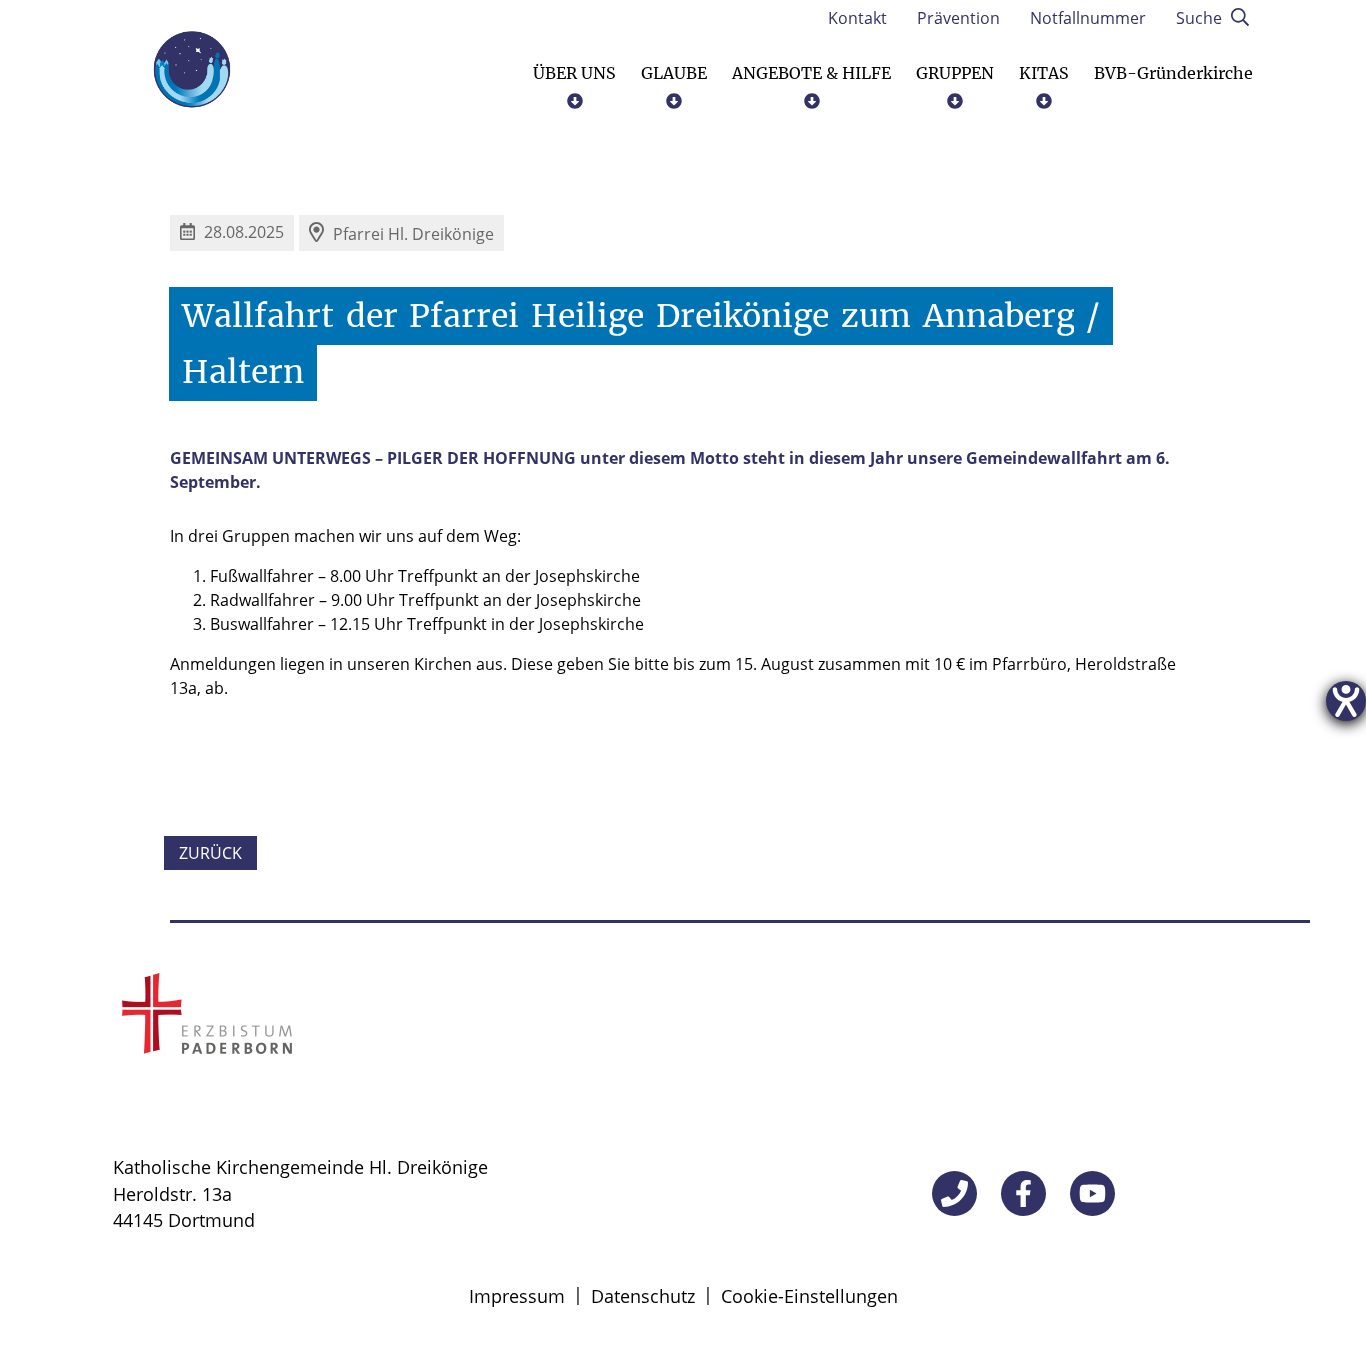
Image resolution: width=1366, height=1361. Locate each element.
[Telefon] (954, 1193)
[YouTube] (1092, 1193)
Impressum (517, 1296)
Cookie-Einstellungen (809, 1296)
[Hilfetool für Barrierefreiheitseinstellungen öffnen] (1346, 701)
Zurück (210, 853)
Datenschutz (643, 1296)
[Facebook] (1023, 1193)
